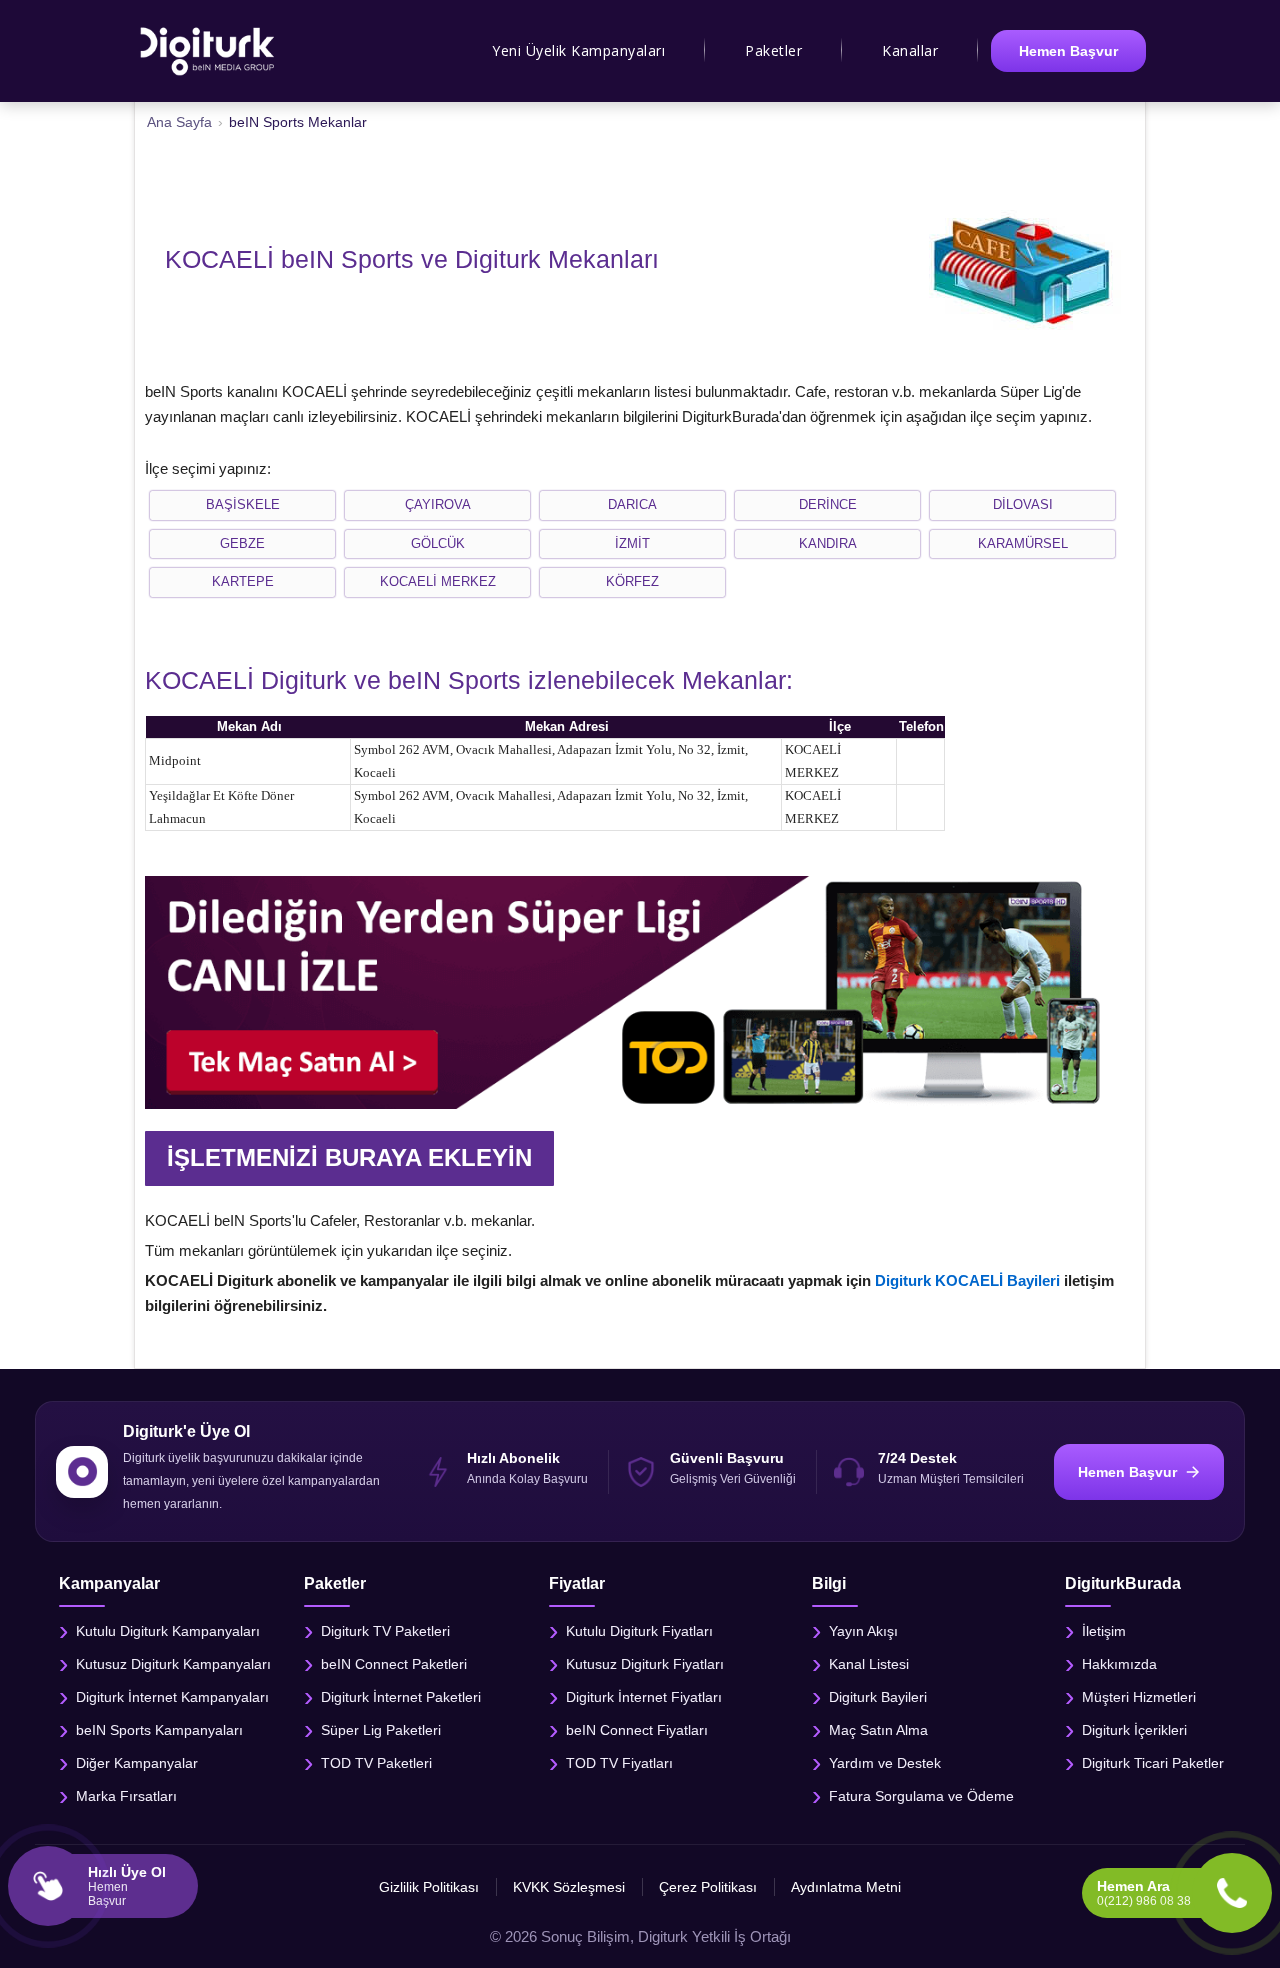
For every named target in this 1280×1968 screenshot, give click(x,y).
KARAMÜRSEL (1023, 543)
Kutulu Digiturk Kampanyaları (168, 1630)
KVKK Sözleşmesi (569, 1887)
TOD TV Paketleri (376, 1762)
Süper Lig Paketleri (381, 1729)
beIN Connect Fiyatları (637, 1729)
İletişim (1104, 1630)
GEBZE (242, 543)
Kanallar (910, 50)
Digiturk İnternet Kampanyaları (172, 1696)
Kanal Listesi (869, 1663)
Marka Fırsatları (126, 1795)
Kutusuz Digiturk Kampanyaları (173, 1663)
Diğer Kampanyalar (137, 1762)
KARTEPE (243, 581)
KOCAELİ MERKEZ (438, 581)
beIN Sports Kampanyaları (159, 1729)
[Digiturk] (208, 51)
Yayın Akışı (863, 1630)
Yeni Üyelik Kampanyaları (578, 50)
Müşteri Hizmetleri (1139, 1696)
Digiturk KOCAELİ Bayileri (967, 1280)
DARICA (632, 504)
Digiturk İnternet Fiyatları (644, 1696)
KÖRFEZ (632, 581)
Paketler (773, 50)
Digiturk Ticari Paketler (1153, 1762)
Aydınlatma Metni (846, 1887)
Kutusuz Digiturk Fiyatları (645, 1663)
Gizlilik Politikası (429, 1887)
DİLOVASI (1023, 504)
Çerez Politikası (708, 1887)
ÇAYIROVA (438, 504)
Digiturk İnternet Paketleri (401, 1696)
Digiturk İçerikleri (1134, 1729)
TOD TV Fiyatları (619, 1762)
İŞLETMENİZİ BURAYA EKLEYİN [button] (349, 1157)
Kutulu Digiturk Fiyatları (639, 1630)
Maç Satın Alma (878, 1729)
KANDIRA (828, 543)
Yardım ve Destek (885, 1762)
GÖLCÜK (438, 543)
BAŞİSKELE (243, 504)
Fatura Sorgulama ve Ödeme (921, 1795)
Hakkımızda (1119, 1663)
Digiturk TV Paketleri (385, 1630)
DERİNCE (828, 504)
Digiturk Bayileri (878, 1696)
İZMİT (632, 543)
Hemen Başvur (1068, 51)
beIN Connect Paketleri (394, 1663)
